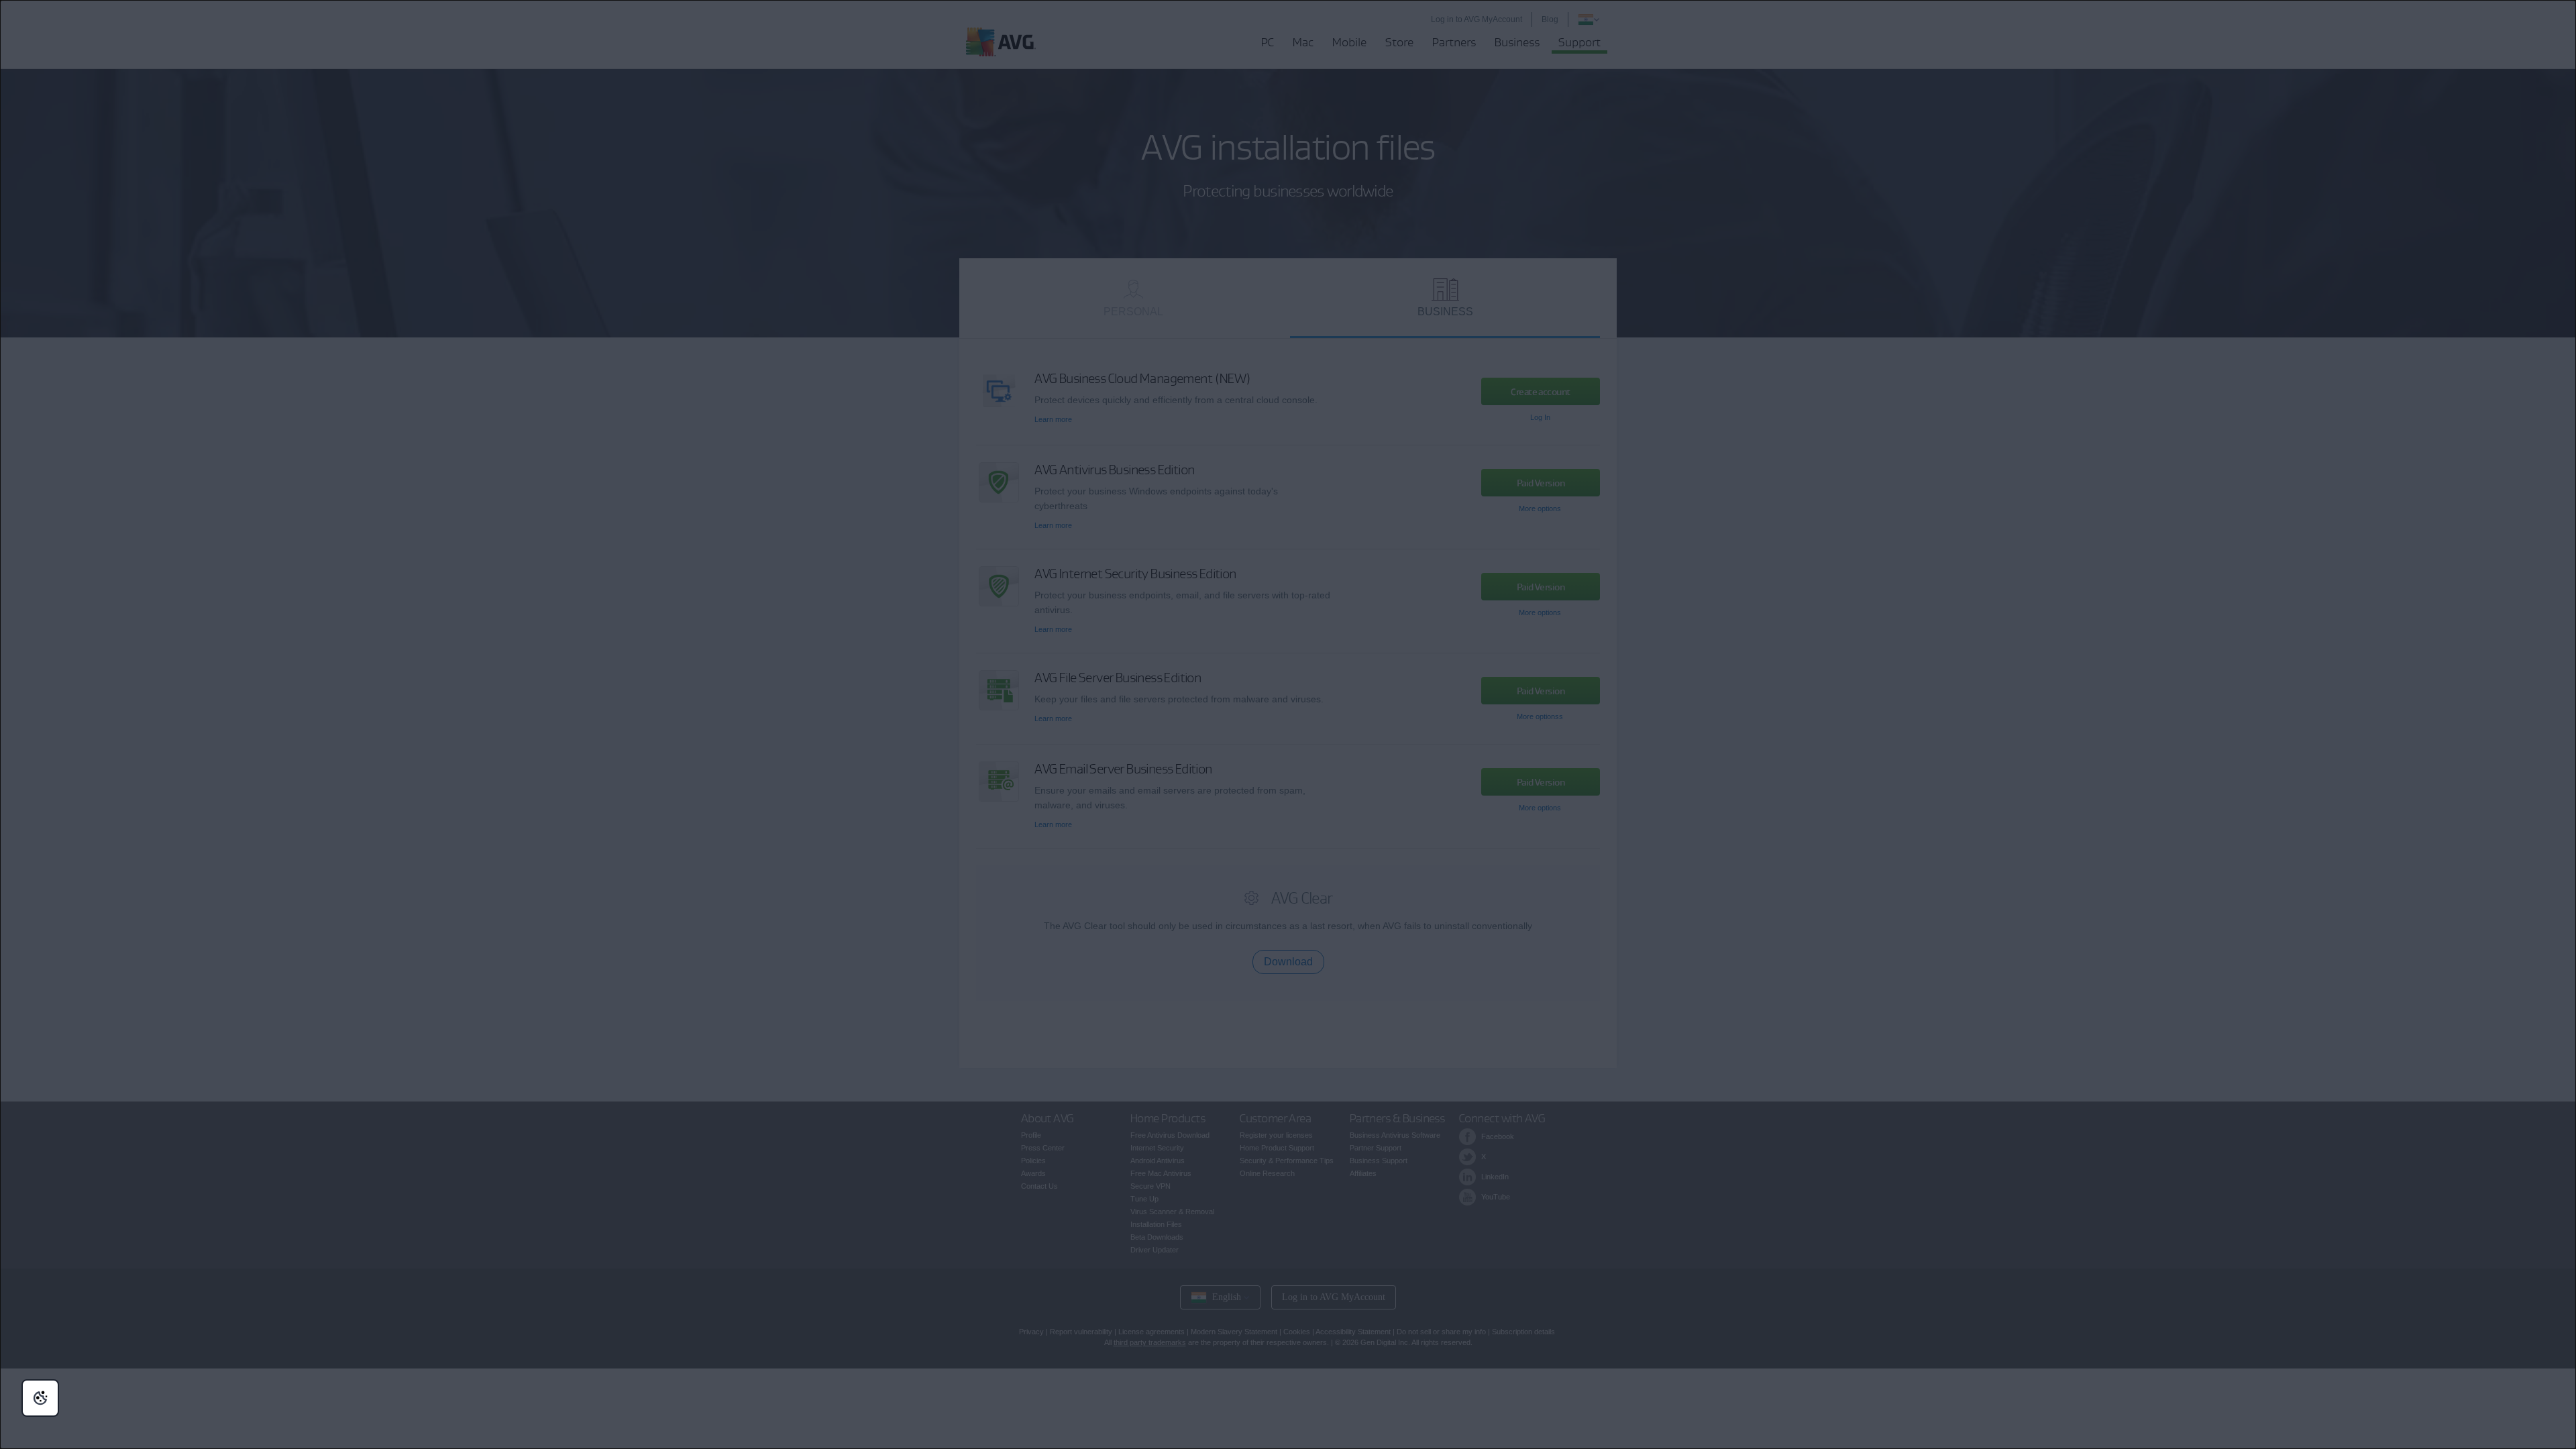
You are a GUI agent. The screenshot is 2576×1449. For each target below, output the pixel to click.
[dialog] (1288, 724)
